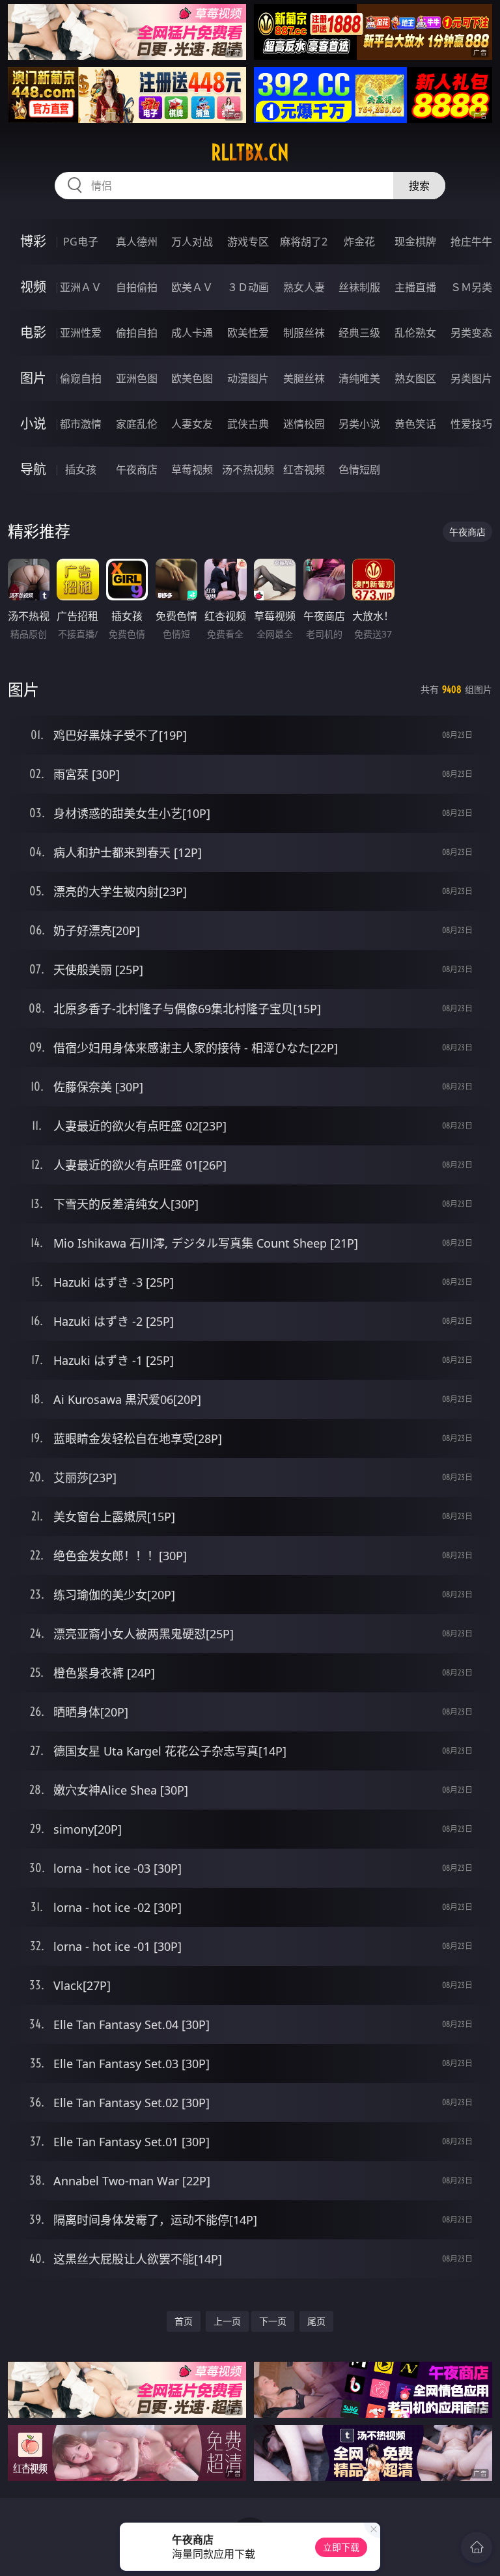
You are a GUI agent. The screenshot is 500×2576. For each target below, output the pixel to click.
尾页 (316, 2321)
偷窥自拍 (81, 378)
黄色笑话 (415, 424)
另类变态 (471, 333)
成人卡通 (192, 333)
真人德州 (137, 242)
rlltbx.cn (250, 152)
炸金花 (359, 242)
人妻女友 (192, 424)
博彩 (33, 241)
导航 (33, 469)
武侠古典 (248, 424)
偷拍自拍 (137, 333)
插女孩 (81, 469)
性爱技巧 (471, 424)
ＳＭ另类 (471, 287)
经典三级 (359, 333)
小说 (33, 424)
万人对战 (192, 242)
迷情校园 (304, 424)
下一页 (273, 2321)
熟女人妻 (304, 287)
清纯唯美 (359, 378)
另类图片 (471, 378)
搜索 (419, 186)
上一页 (227, 2321)
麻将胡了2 (304, 242)
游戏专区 (248, 242)
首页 (184, 2321)
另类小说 (359, 424)
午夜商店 (137, 469)
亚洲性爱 (81, 333)
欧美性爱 (248, 333)
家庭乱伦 (137, 424)
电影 (33, 332)
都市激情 (81, 424)
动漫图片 (248, 378)
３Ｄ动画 (248, 287)
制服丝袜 (304, 333)
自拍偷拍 (137, 287)
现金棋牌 (415, 242)
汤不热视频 (248, 469)
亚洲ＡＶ (81, 287)
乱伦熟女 (415, 333)
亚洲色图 (137, 378)
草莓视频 (192, 469)
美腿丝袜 (304, 378)
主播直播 (415, 287)
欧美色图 (192, 378)
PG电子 (81, 242)
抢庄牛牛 (471, 242)
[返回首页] (477, 2547)
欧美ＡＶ (192, 287)
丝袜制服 (359, 287)
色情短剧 (359, 469)
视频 (33, 287)
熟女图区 (415, 378)
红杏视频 (304, 469)
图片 (33, 378)
